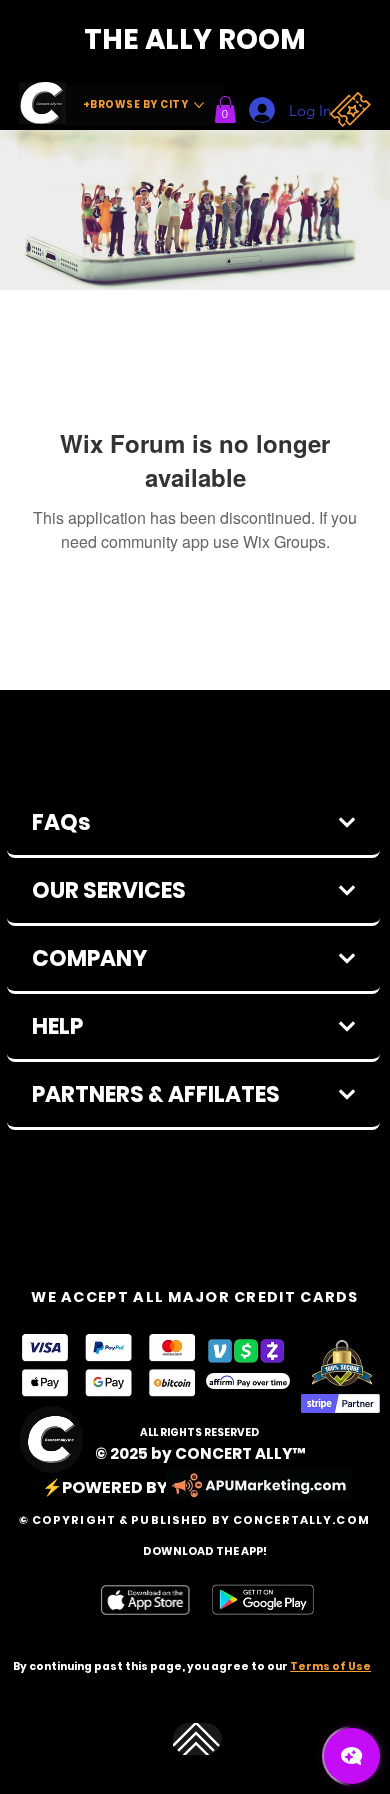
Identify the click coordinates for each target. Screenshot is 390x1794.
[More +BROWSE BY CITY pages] (199, 105)
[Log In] (255, 110)
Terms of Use (330, 1666)
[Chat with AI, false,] (352, 1756)
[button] (225, 109)
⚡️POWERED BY (105, 1487)
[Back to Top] (197, 1739)
